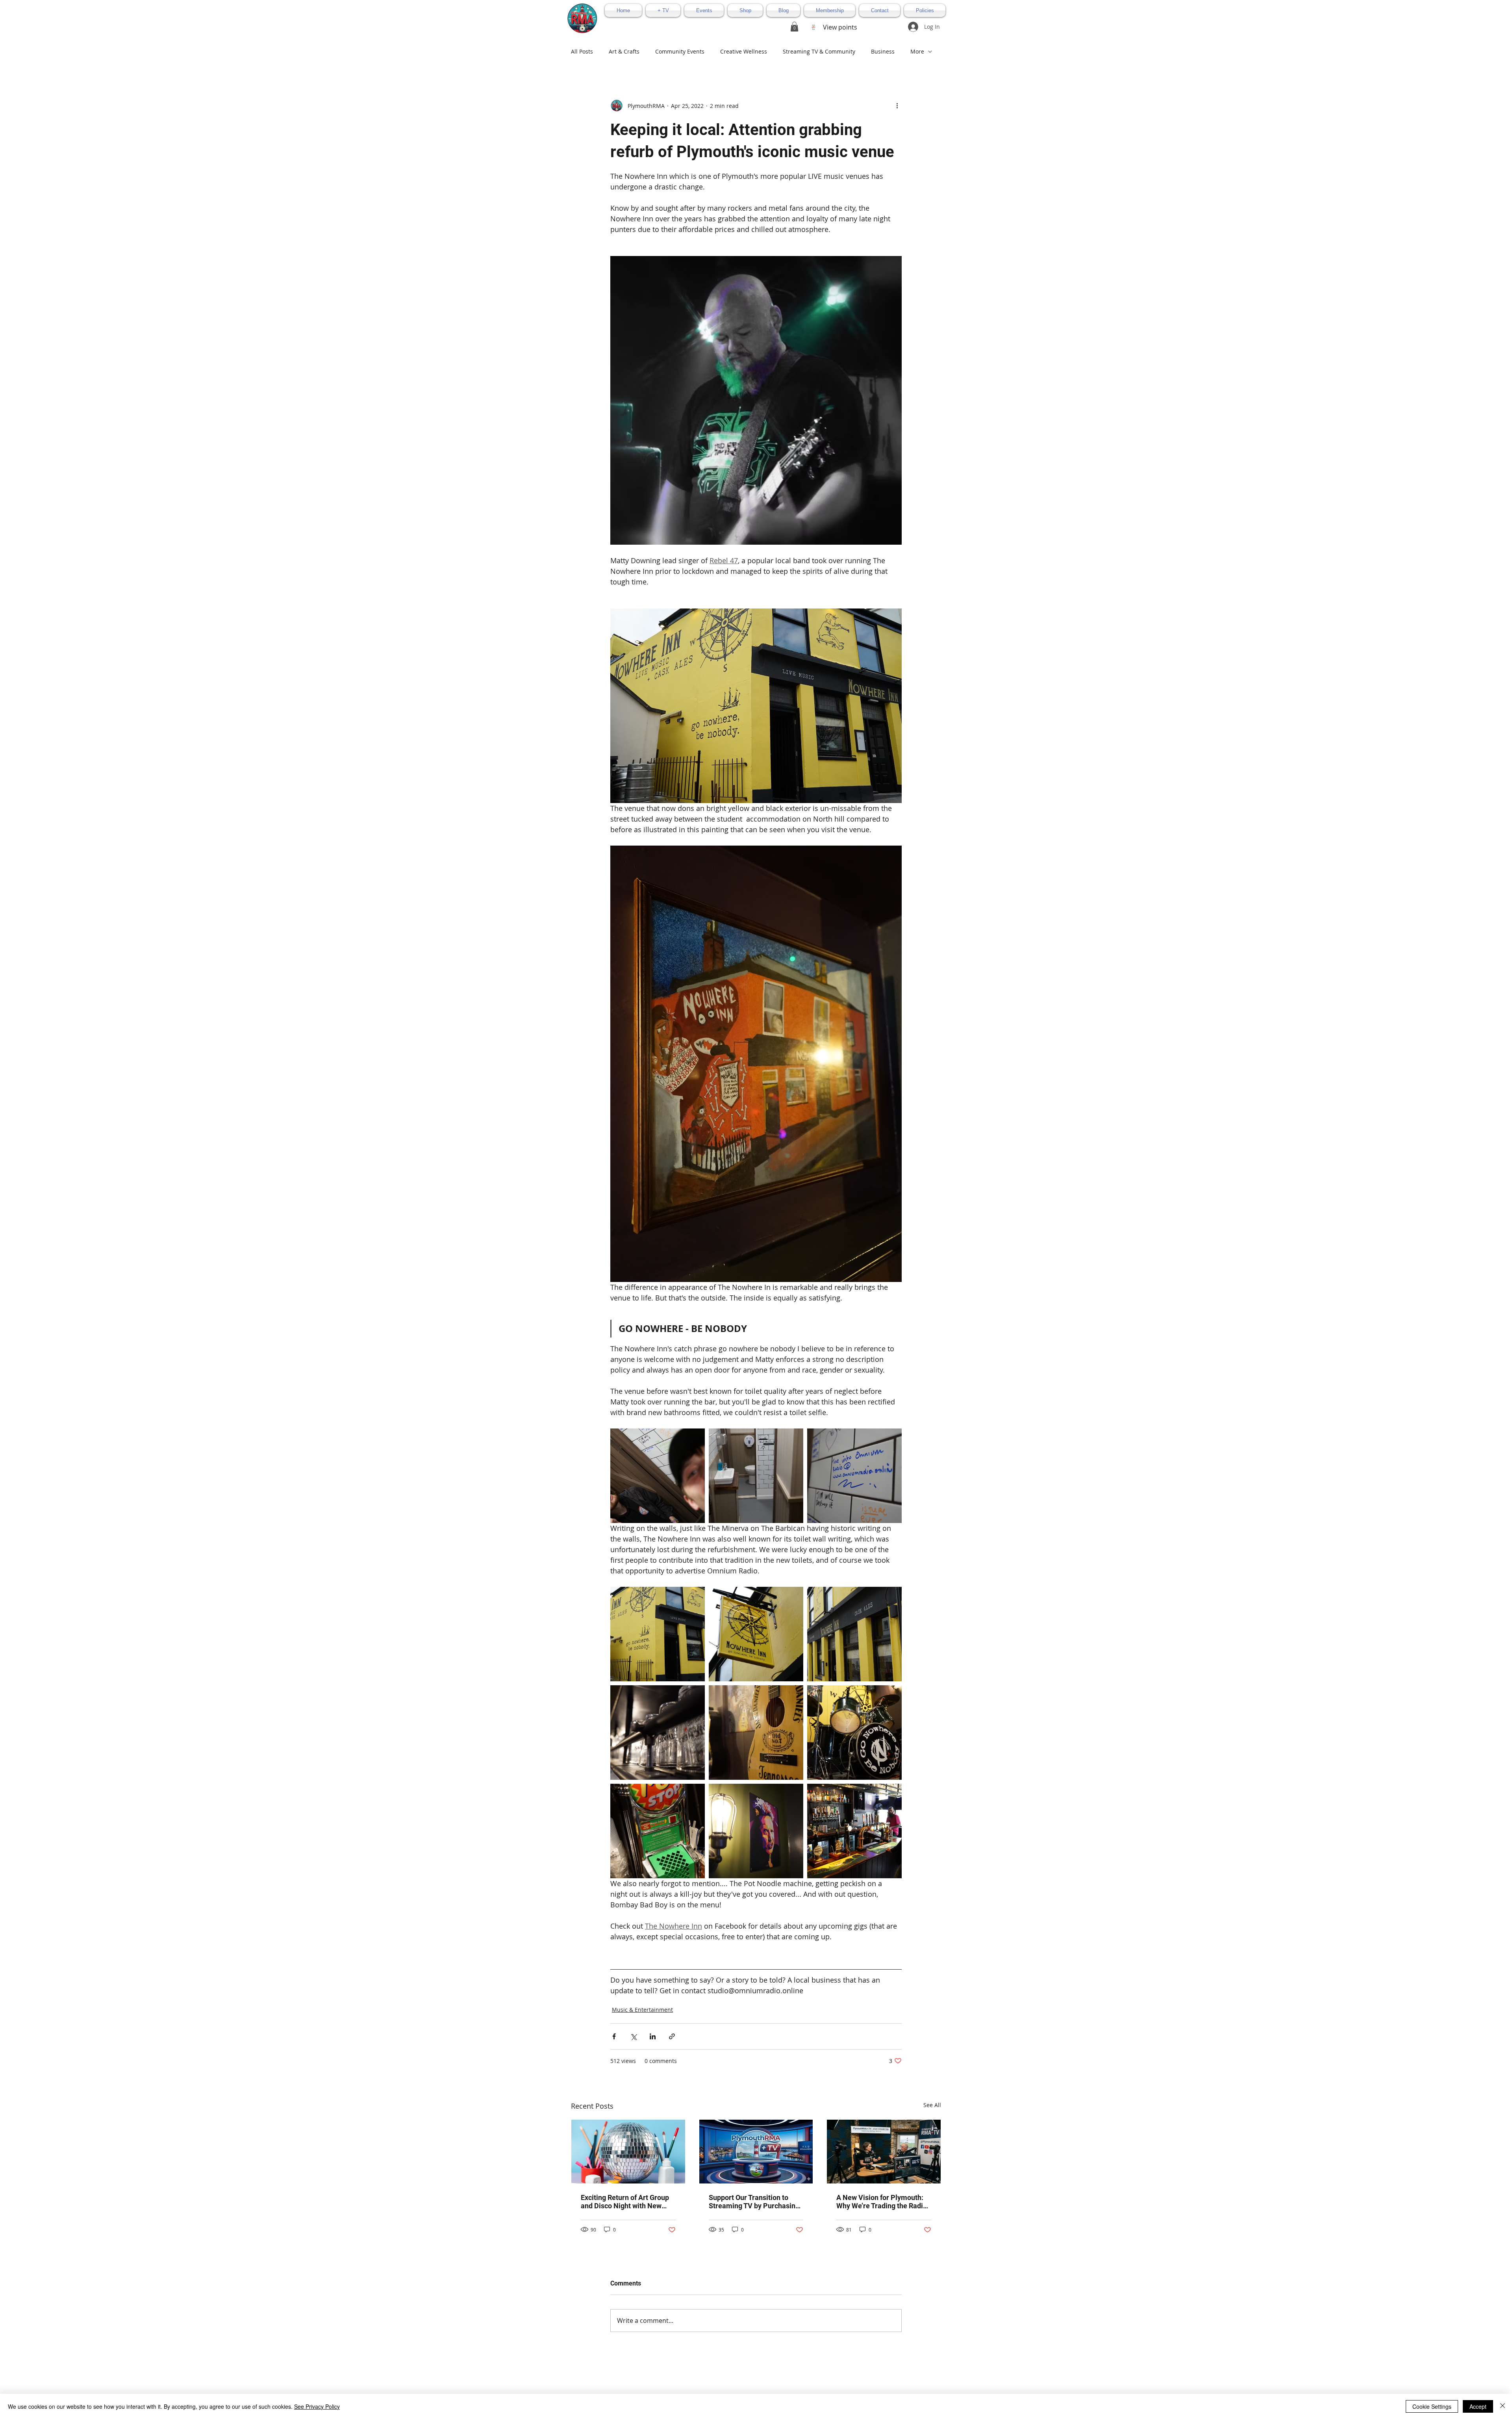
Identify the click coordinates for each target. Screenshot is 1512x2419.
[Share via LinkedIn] (653, 2036)
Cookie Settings (1432, 2406)
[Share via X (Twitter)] (633, 2036)
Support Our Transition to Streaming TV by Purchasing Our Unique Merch (754, 2202)
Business (883, 51)
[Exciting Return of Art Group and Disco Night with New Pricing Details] (628, 2152)
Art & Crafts (624, 51)
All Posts (582, 51)
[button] (794, 27)
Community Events (680, 51)
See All (932, 2105)
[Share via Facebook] (614, 2036)
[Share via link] (672, 2036)
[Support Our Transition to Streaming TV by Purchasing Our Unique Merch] (756, 2152)
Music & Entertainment (642, 2010)
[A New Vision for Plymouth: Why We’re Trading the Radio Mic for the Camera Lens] (884, 2152)
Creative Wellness (744, 51)
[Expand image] (658, 1476)
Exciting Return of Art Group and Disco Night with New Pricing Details (625, 2202)
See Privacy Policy (317, 2406)
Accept (1478, 2406)
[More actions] (897, 106)
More (917, 51)
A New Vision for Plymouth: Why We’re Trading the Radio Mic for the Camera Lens (882, 2202)
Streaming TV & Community (819, 51)
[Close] (1503, 2406)
